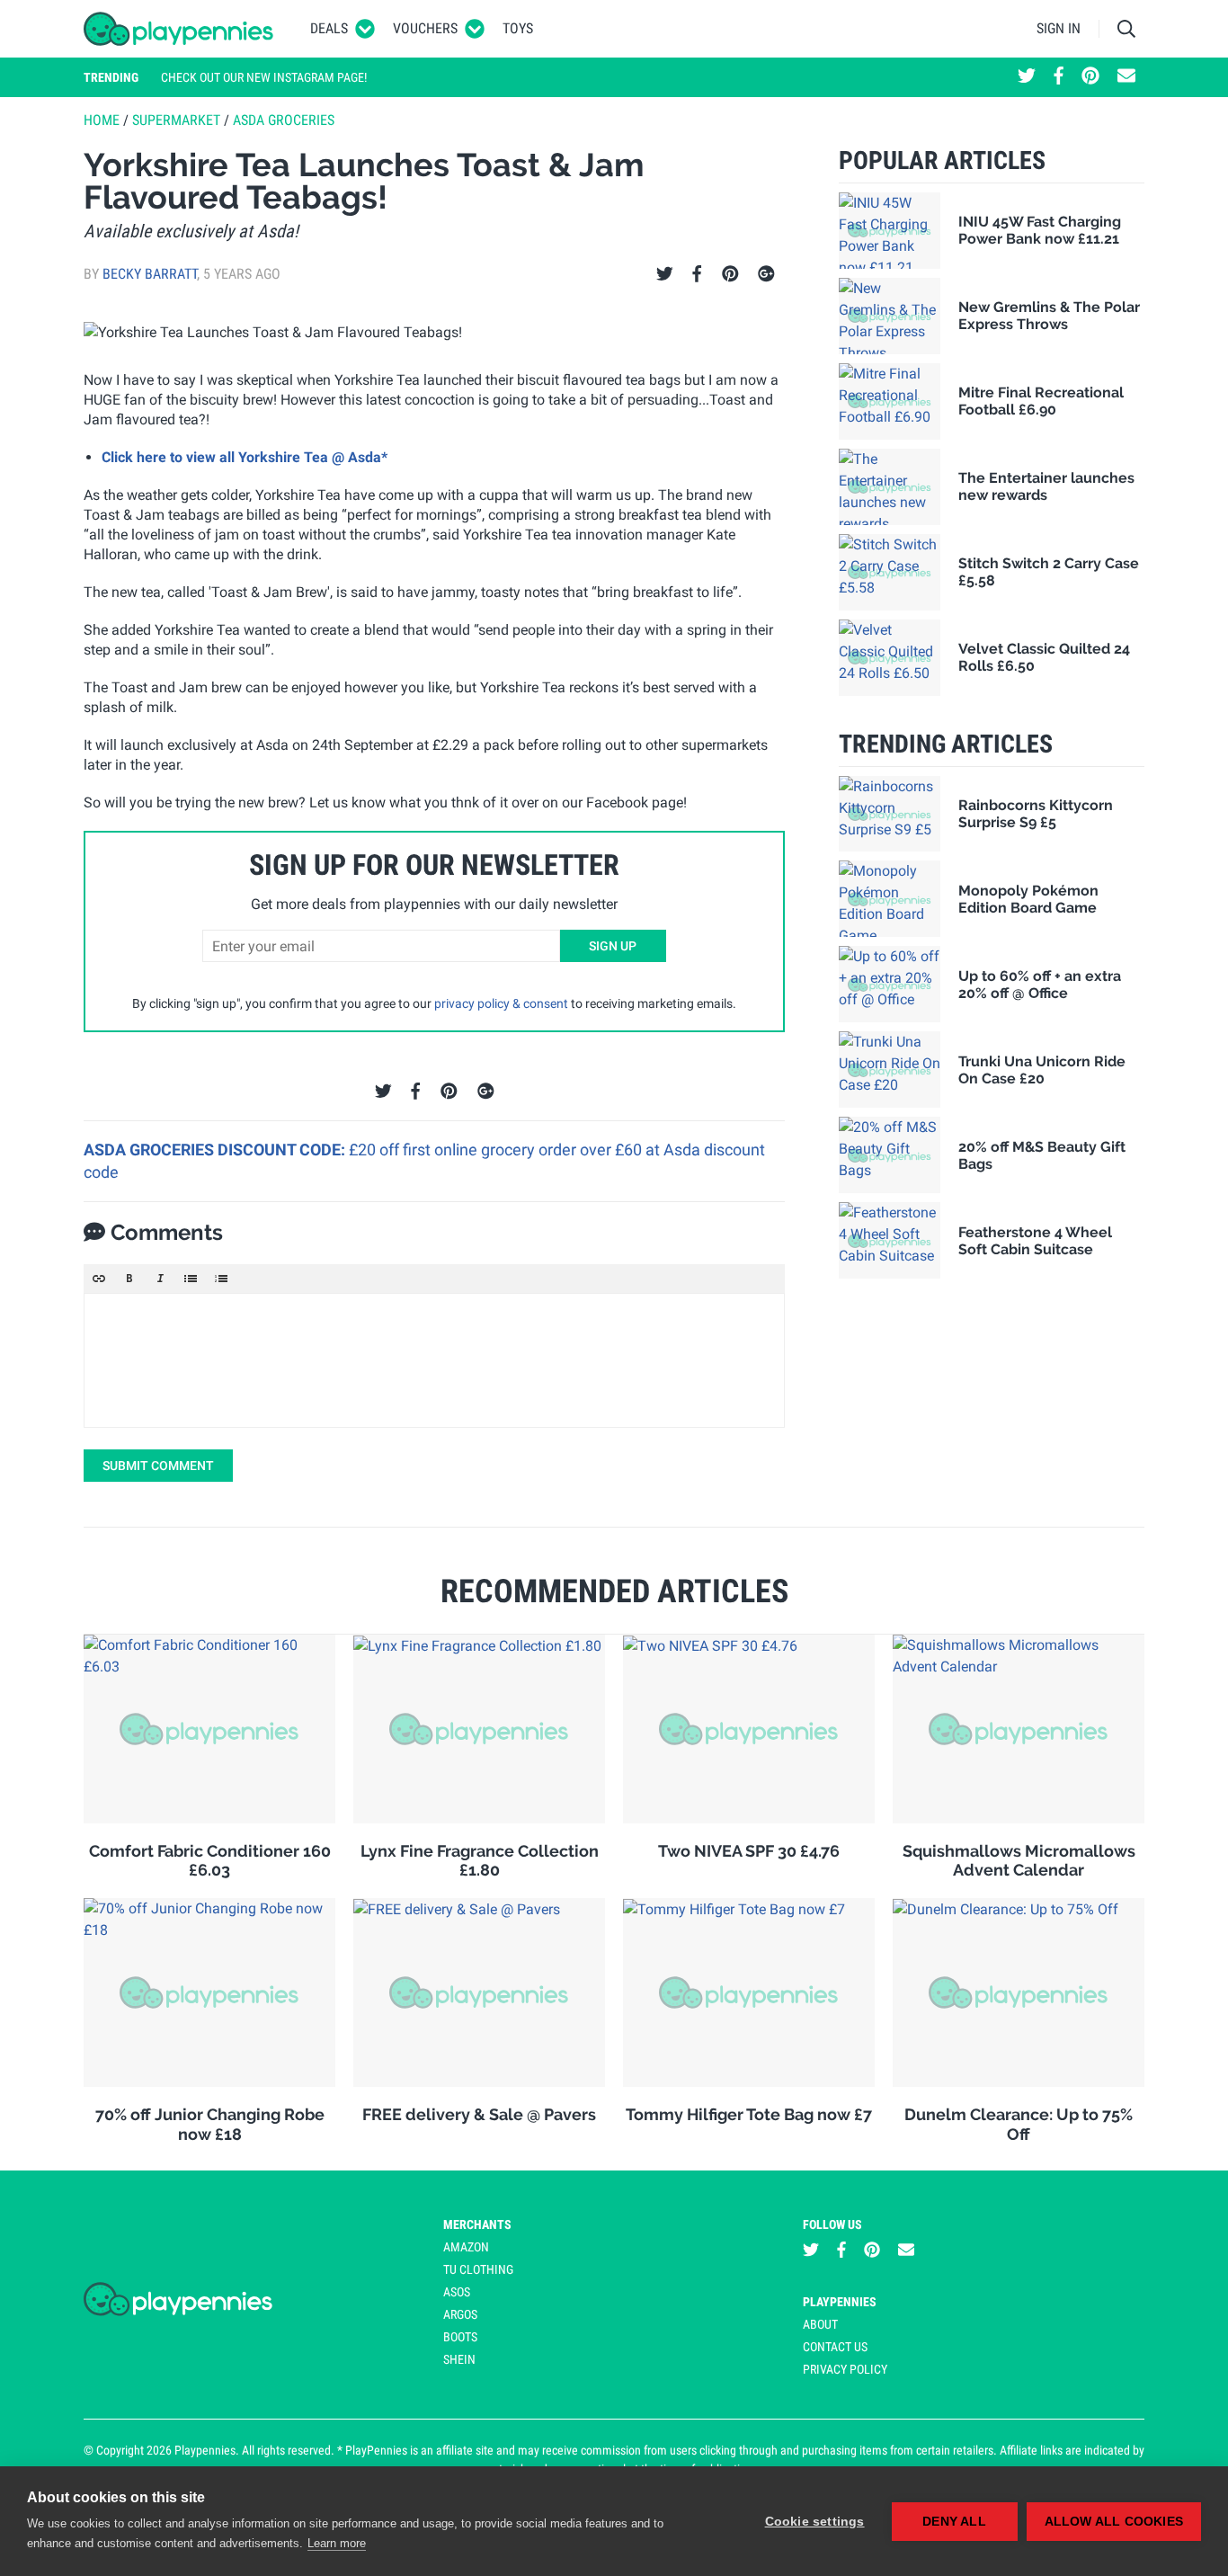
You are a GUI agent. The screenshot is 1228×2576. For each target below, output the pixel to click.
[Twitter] (665, 274)
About (820, 2324)
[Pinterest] (730, 274)
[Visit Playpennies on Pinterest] (1090, 77)
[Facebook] (697, 274)
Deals (329, 28)
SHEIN (459, 2359)
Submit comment (158, 1466)
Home (102, 120)
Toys (518, 28)
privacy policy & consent (501, 1003)
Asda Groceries (284, 120)
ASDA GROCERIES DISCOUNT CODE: (216, 1150)
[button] (99, 1279)
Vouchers (425, 28)
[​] (434, 1360)
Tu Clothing (478, 2269)
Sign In (1059, 28)
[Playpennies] (179, 29)
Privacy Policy (845, 2369)
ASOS (457, 2292)
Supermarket (176, 120)
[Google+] (766, 274)
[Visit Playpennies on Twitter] (1027, 77)
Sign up (613, 946)
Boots (460, 2337)
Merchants (477, 2224)
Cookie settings (815, 2522)
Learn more (337, 2543)
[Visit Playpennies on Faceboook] (1059, 77)
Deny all (954, 2522)
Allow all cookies (1114, 2522)
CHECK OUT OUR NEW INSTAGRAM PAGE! (264, 77)
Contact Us (835, 2347)
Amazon (466, 2247)
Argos (460, 2314)
